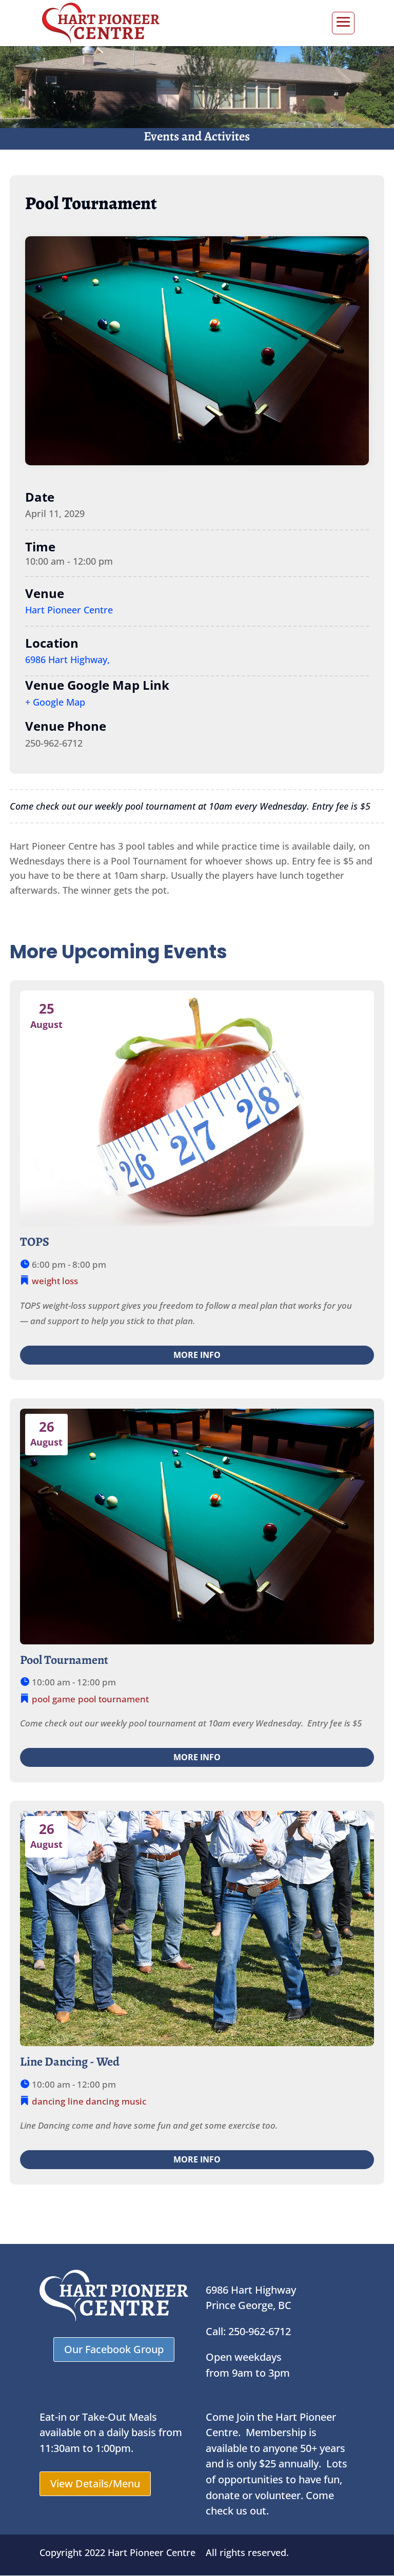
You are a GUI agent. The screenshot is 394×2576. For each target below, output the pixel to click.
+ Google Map (55, 702)
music (134, 2101)
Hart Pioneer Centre (69, 610)
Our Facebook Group (114, 2349)
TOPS (35, 1242)
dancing (48, 2101)
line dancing (93, 2101)
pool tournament (113, 1699)
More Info (197, 1355)
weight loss (55, 1281)
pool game (54, 1699)
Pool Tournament (64, 1660)
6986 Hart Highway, (67, 660)
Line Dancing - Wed (70, 2062)
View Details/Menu (95, 2484)
